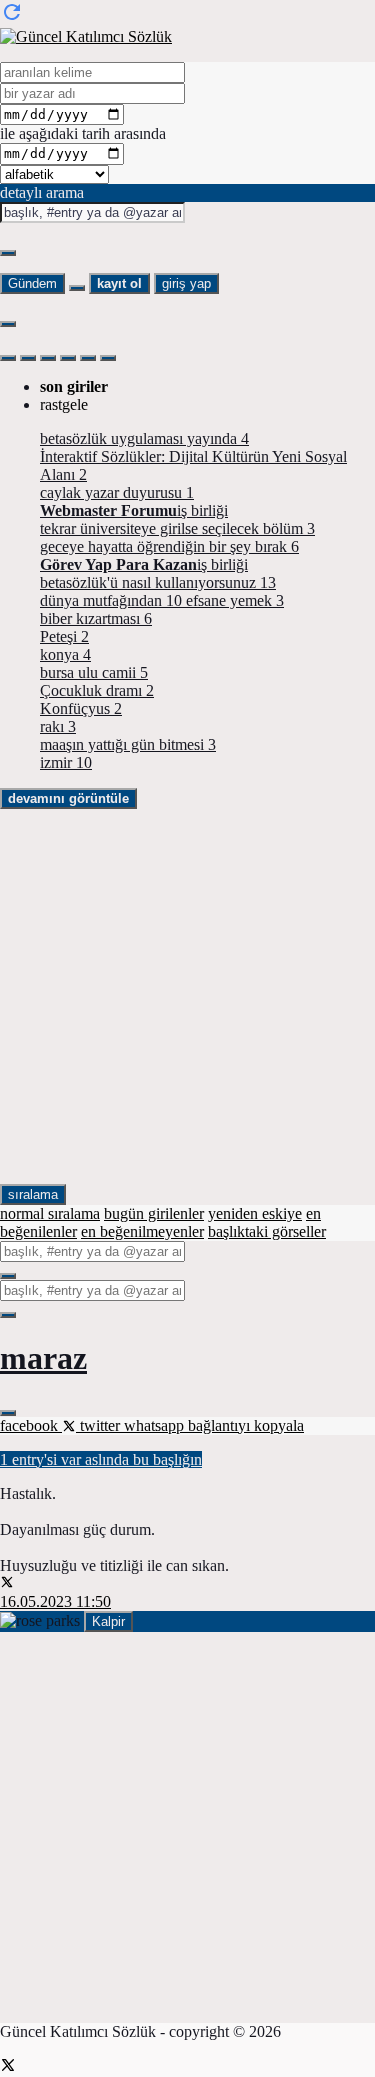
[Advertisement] (187, 996)
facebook (31, 1425)
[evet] (8, 1276)
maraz (43, 1358)
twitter (100, 1425)
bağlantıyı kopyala (246, 1425)
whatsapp (156, 1425)
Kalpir (108, 1621)
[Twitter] (8, 2067)
